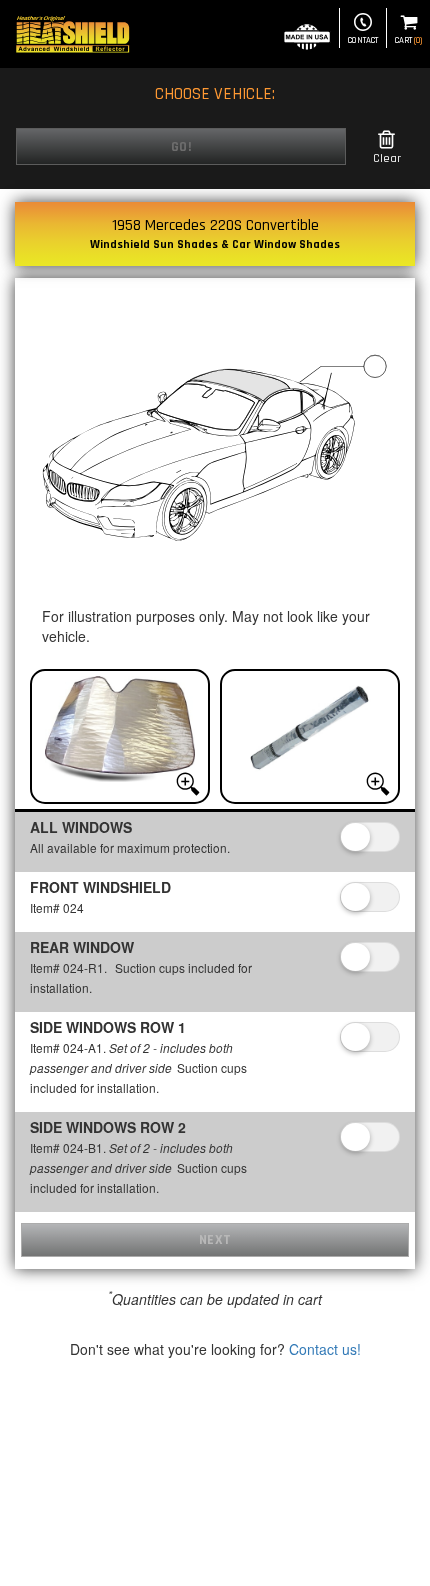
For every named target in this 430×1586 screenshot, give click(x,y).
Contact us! (325, 1349)
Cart (408, 40)
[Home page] (72, 34)
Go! (181, 147)
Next (215, 1240)
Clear (387, 158)
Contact (363, 40)
